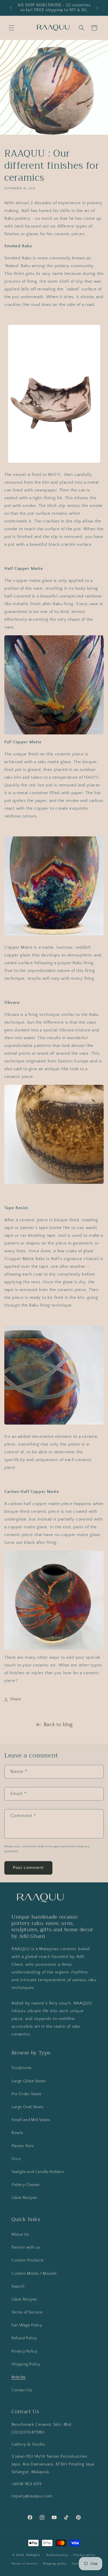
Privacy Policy (24, 2351)
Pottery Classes (26, 2185)
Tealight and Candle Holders (38, 2172)
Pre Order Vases (26, 2094)
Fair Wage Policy (27, 2325)
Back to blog (58, 1725)
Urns (16, 2159)
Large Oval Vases (28, 2107)
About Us (20, 2235)
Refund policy (57, 2555)
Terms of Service (27, 2312)
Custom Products (28, 2260)
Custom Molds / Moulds (34, 2274)
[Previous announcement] (11, 8)
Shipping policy (55, 2564)
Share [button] (16, 1699)
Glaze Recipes (24, 2198)
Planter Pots (22, 2146)
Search (18, 2286)
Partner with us (26, 2247)
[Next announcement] (97, 8)
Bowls (17, 2133)
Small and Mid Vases (31, 2120)
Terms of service (24, 2564)
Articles (19, 2377)
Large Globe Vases (29, 2081)
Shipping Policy (26, 2364)
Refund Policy (24, 2338)
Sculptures (22, 2068)
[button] (12, 28)
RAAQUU (33, 2555)
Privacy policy (85, 2555)
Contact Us (22, 2390)
